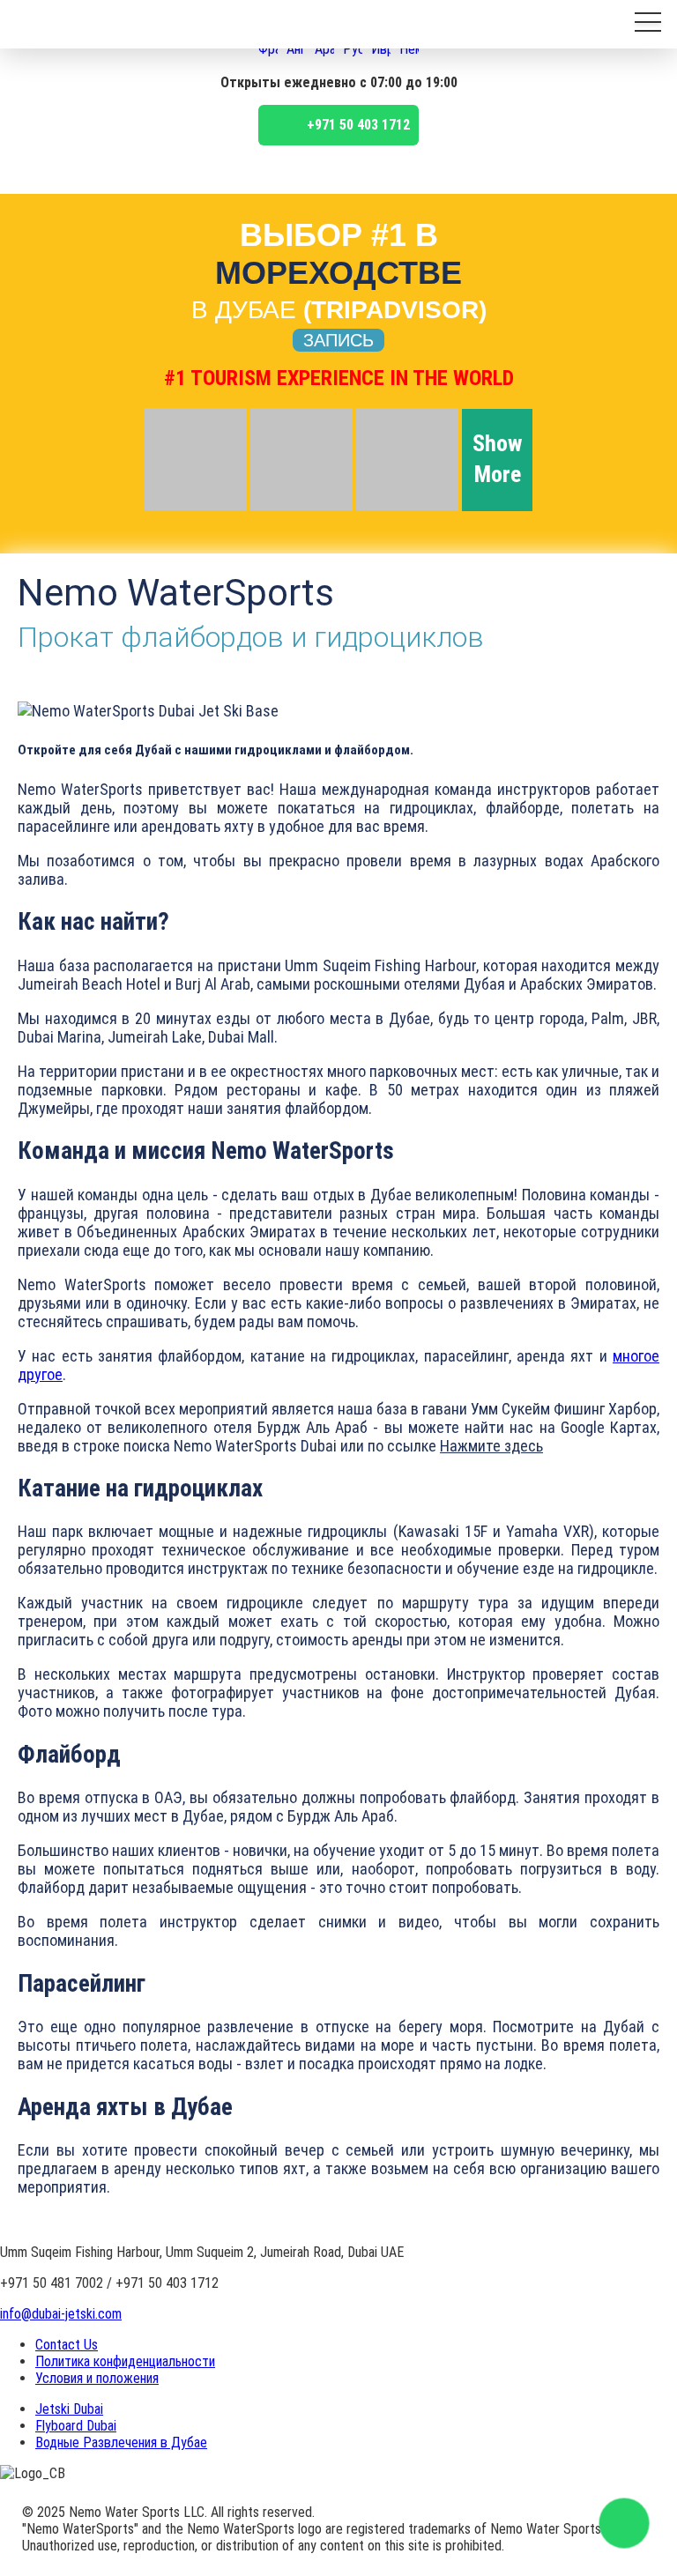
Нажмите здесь (491, 1446)
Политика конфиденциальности (125, 2361)
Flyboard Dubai (76, 2426)
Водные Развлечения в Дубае (121, 2442)
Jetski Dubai (69, 2409)
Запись (338, 340)
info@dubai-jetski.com (61, 2314)
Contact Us (67, 2345)
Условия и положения (97, 2378)
